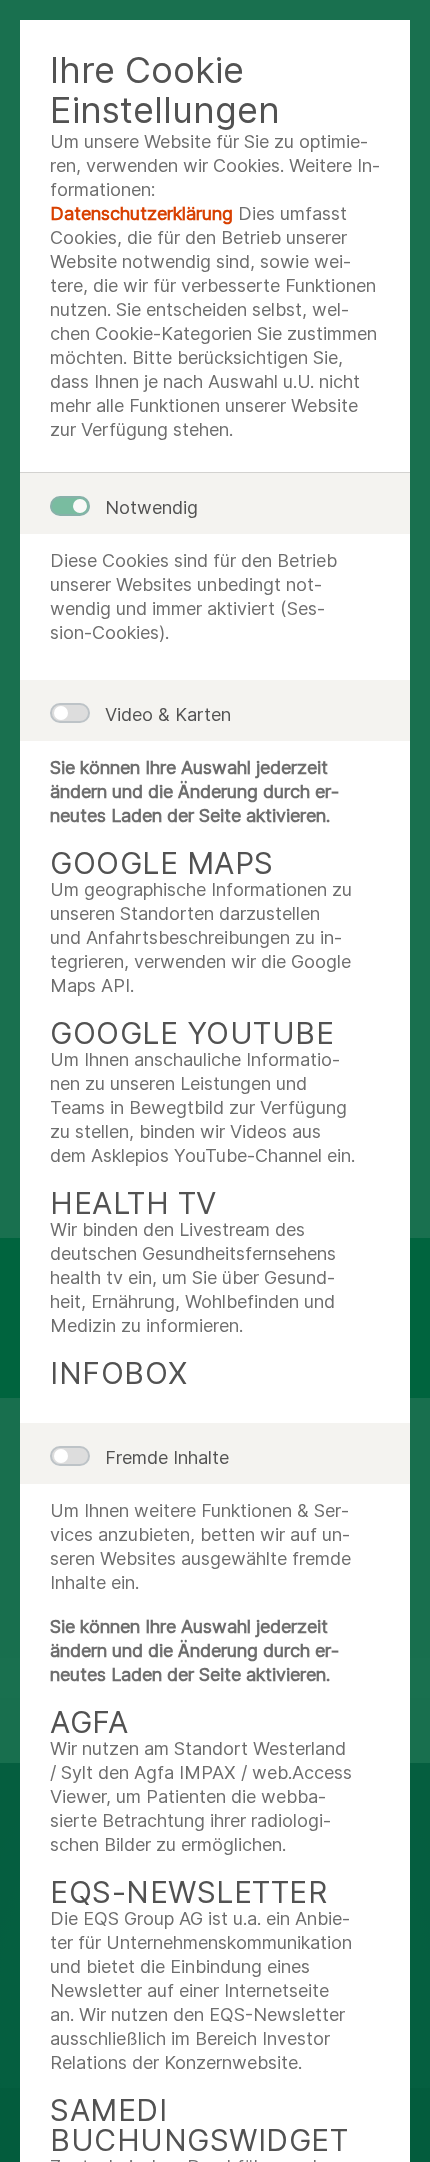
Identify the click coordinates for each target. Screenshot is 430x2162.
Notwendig (151, 507)
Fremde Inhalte (167, 1457)
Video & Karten (168, 714)
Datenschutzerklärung (141, 213)
